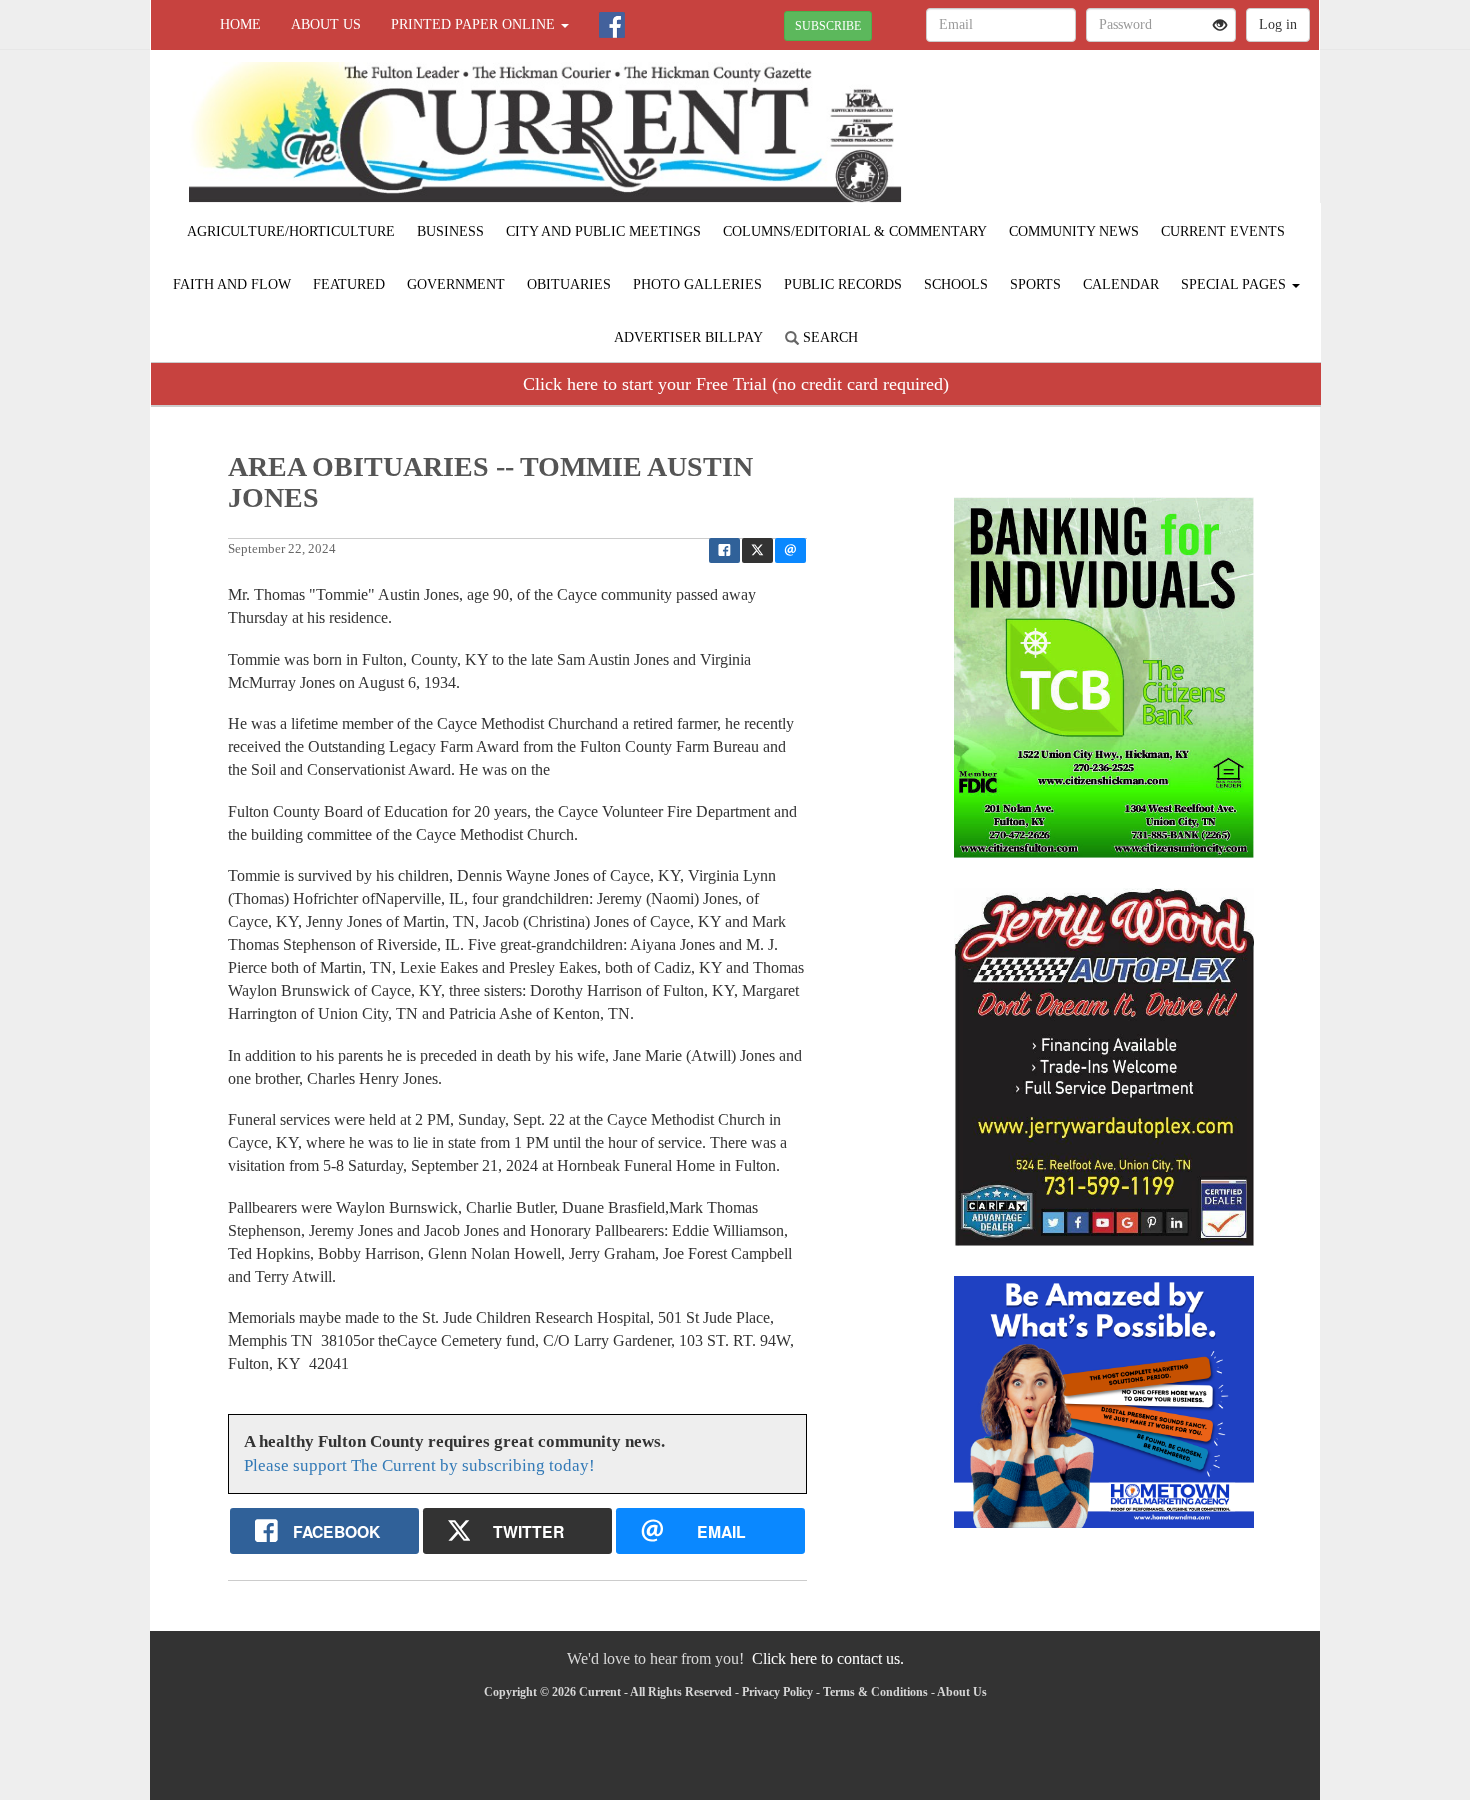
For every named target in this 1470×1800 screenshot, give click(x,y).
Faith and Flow (232, 284)
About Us (326, 24)
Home (240, 24)
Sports (1035, 284)
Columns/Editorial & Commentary (855, 231)
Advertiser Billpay (688, 337)
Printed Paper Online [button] (475, 24)
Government (456, 284)
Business (450, 231)
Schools (956, 284)
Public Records (843, 284)
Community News (1074, 231)
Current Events (1223, 231)
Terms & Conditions (875, 1692)
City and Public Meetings (603, 231)
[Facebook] (612, 25)
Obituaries (569, 284)
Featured (349, 284)
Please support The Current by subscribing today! (419, 1465)
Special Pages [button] (1235, 284)
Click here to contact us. (828, 1658)
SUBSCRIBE (828, 26)
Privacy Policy (777, 1692)
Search (828, 337)
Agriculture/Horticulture (291, 231)
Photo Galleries (697, 284)
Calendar (1121, 284)
